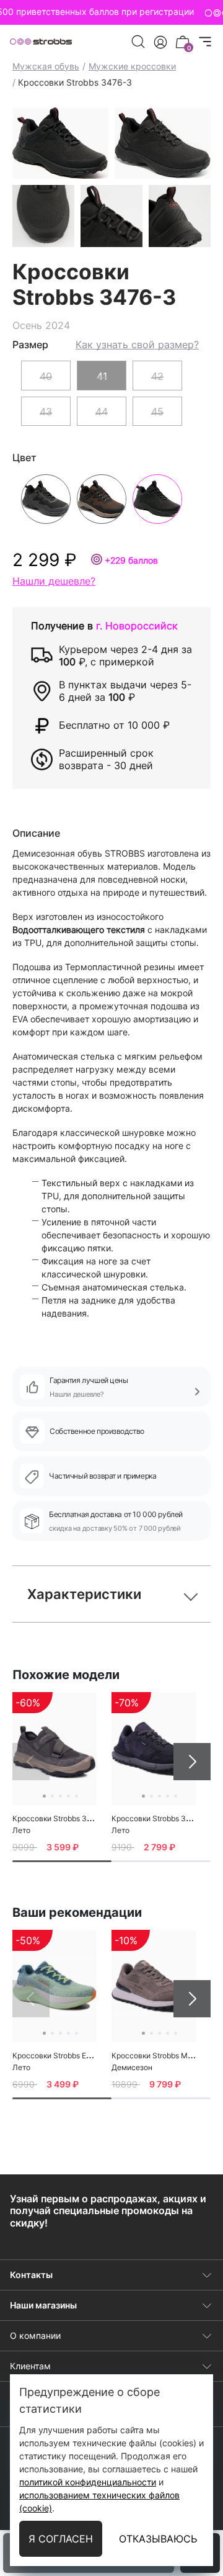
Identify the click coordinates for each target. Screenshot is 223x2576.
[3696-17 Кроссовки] (154, 1986)
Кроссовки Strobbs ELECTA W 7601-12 (81, 2056)
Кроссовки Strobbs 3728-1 (159, 1818)
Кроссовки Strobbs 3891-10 (62, 1818)
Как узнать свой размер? (137, 345)
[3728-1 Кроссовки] (154, 1748)
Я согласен (61, 2539)
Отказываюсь (158, 2539)
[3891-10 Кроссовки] (55, 1748)
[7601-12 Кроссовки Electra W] (55, 1986)
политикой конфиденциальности (88, 2482)
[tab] (62, 1861)
